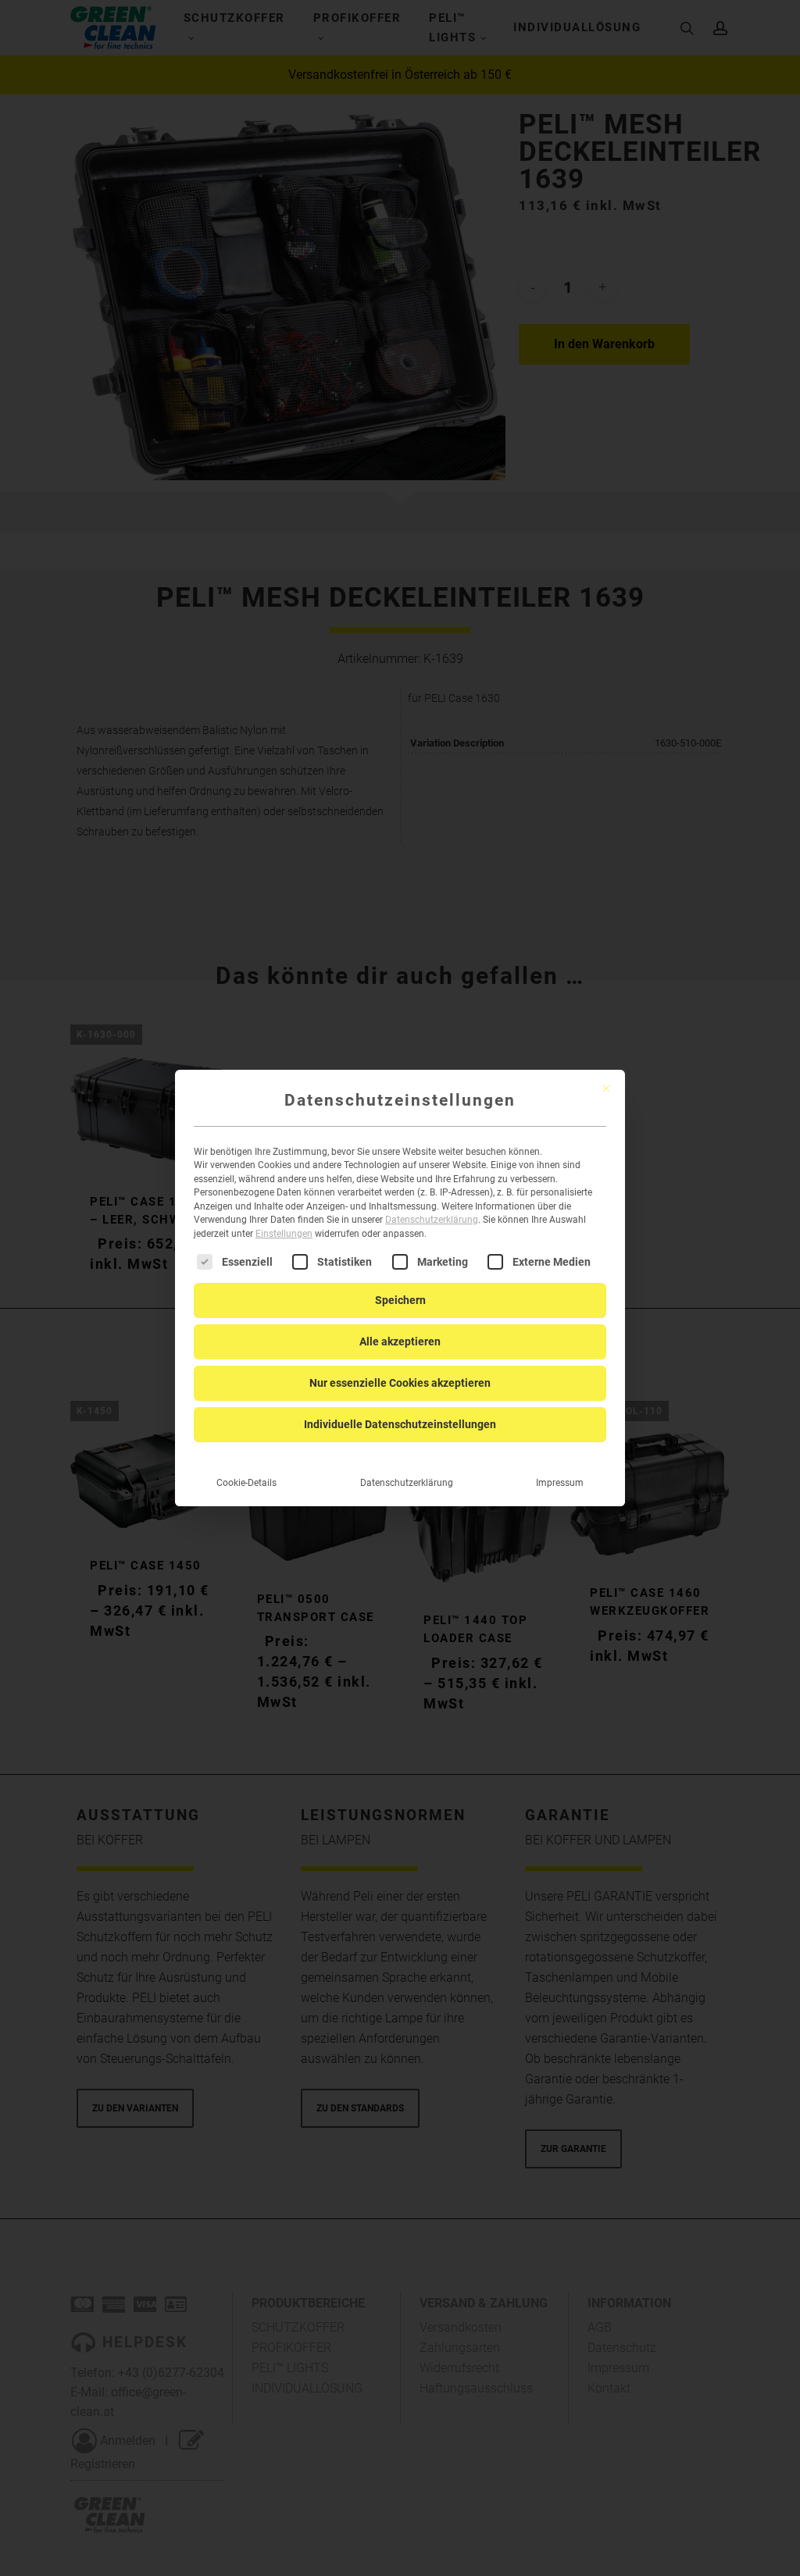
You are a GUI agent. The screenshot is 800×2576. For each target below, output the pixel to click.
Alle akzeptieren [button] (400, 1341)
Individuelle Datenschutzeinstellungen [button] (400, 1424)
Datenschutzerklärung (432, 1220)
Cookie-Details (246, 1483)
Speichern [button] (400, 1300)
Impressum (560, 1483)
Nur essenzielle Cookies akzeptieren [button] (400, 1383)
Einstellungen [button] (284, 1234)
